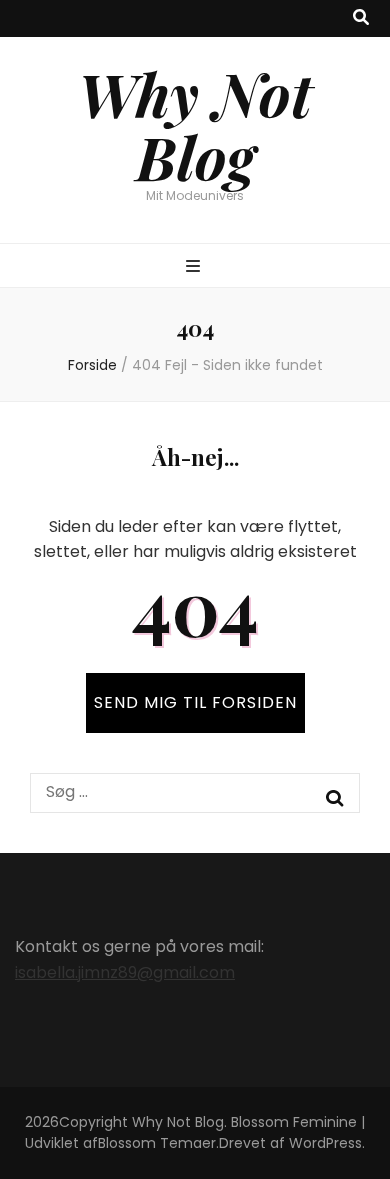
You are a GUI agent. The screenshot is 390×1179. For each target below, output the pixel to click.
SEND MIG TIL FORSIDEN (195, 702)
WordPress (325, 1143)
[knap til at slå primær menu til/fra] (195, 267)
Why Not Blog (195, 124)
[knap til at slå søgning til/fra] (361, 18)
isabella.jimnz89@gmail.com (125, 972)
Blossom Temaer (157, 1143)
